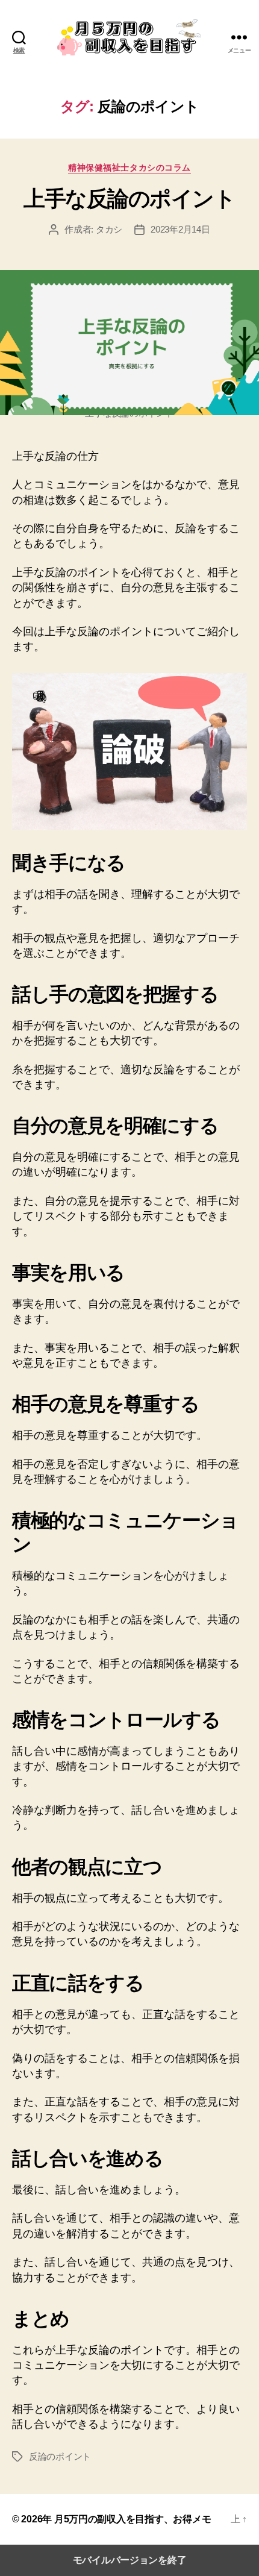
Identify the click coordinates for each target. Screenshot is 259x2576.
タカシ (109, 229)
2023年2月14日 (180, 229)
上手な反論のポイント (129, 199)
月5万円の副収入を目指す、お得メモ (133, 2519)
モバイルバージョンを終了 (130, 2560)
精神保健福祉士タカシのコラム (129, 168)
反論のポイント (60, 2456)
